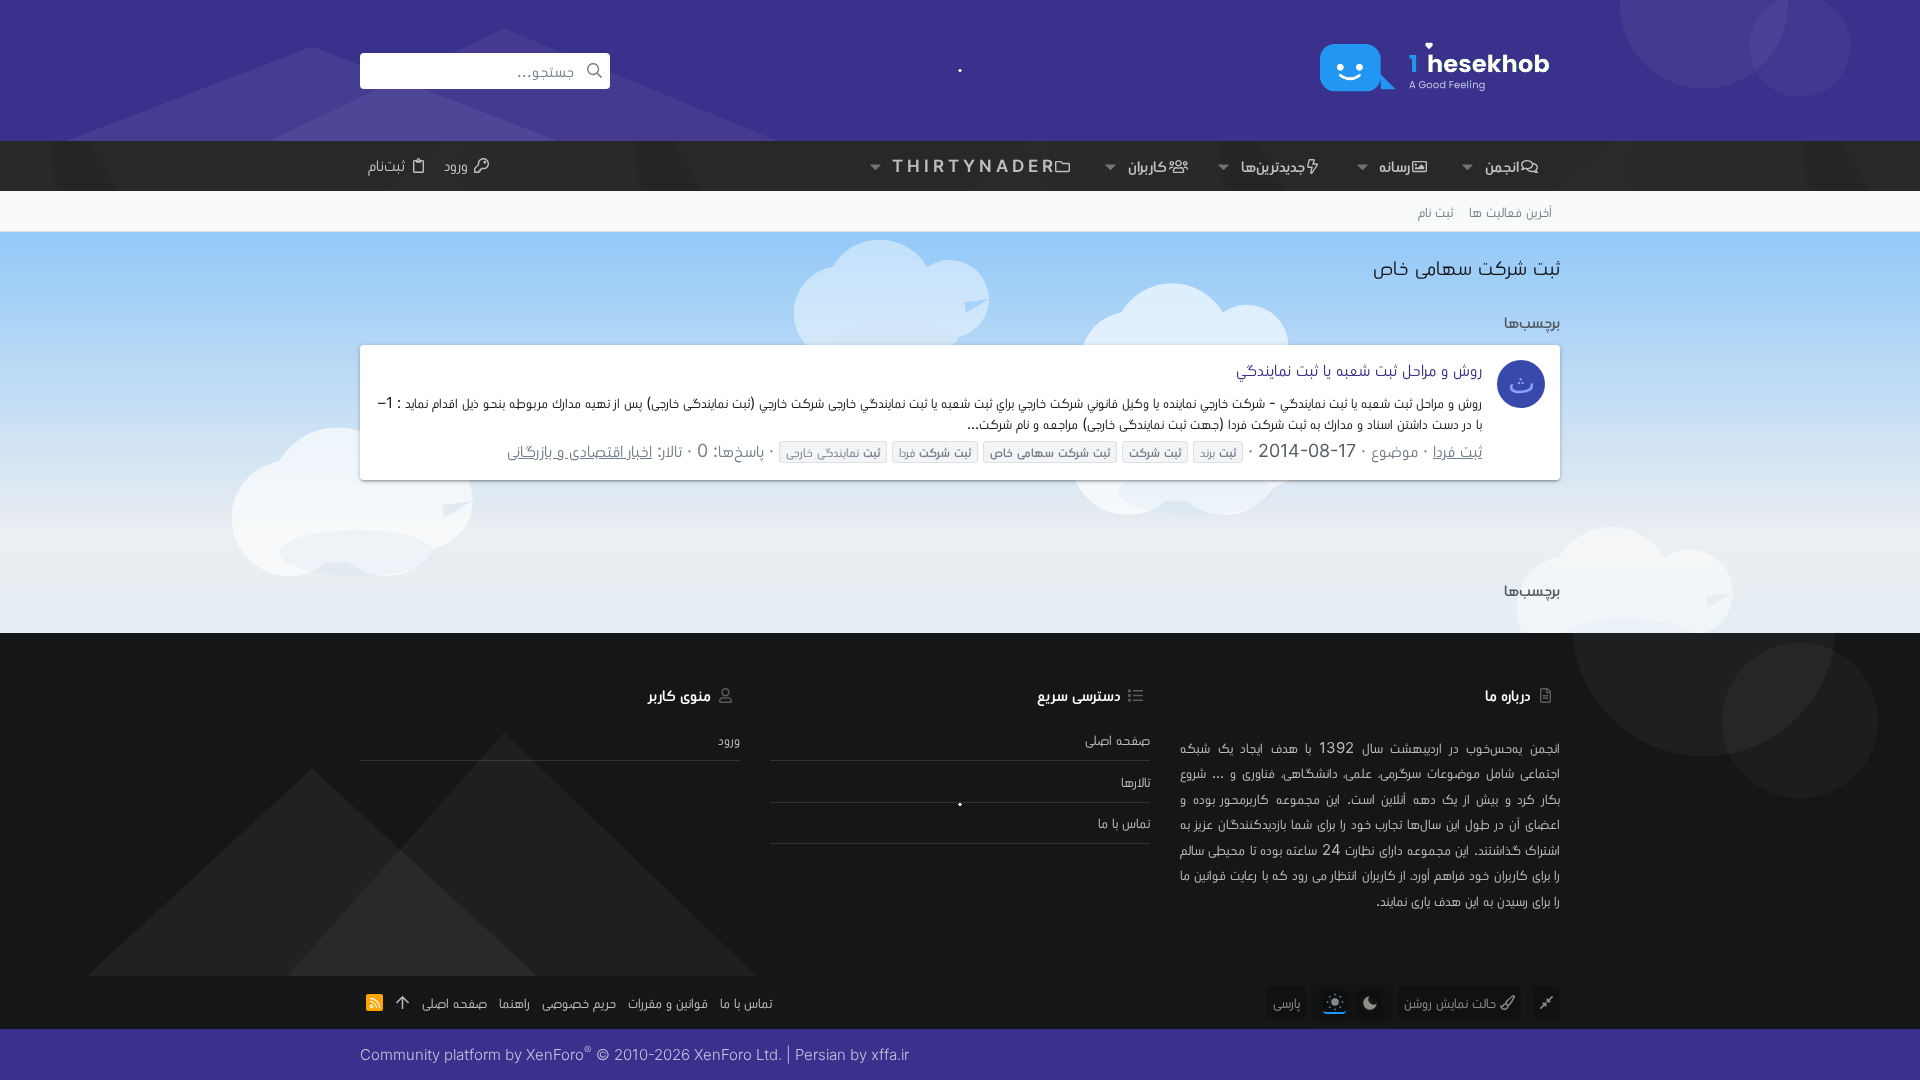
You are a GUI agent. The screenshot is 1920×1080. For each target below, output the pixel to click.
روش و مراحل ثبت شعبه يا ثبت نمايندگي (1359, 369)
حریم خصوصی (579, 1002)
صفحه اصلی (1117, 739)
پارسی (1286, 1002)
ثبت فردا (1457, 450)
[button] (1467, 166)
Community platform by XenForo (571, 1054)
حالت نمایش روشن (1452, 1002)
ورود (729, 739)
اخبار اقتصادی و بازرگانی (579, 450)
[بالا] (402, 1002)
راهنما (514, 1002)
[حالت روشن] (1334, 1002)
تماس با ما (1124, 822)
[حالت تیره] (1369, 1002)
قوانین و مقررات (668, 1002)
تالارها (1135, 781)
